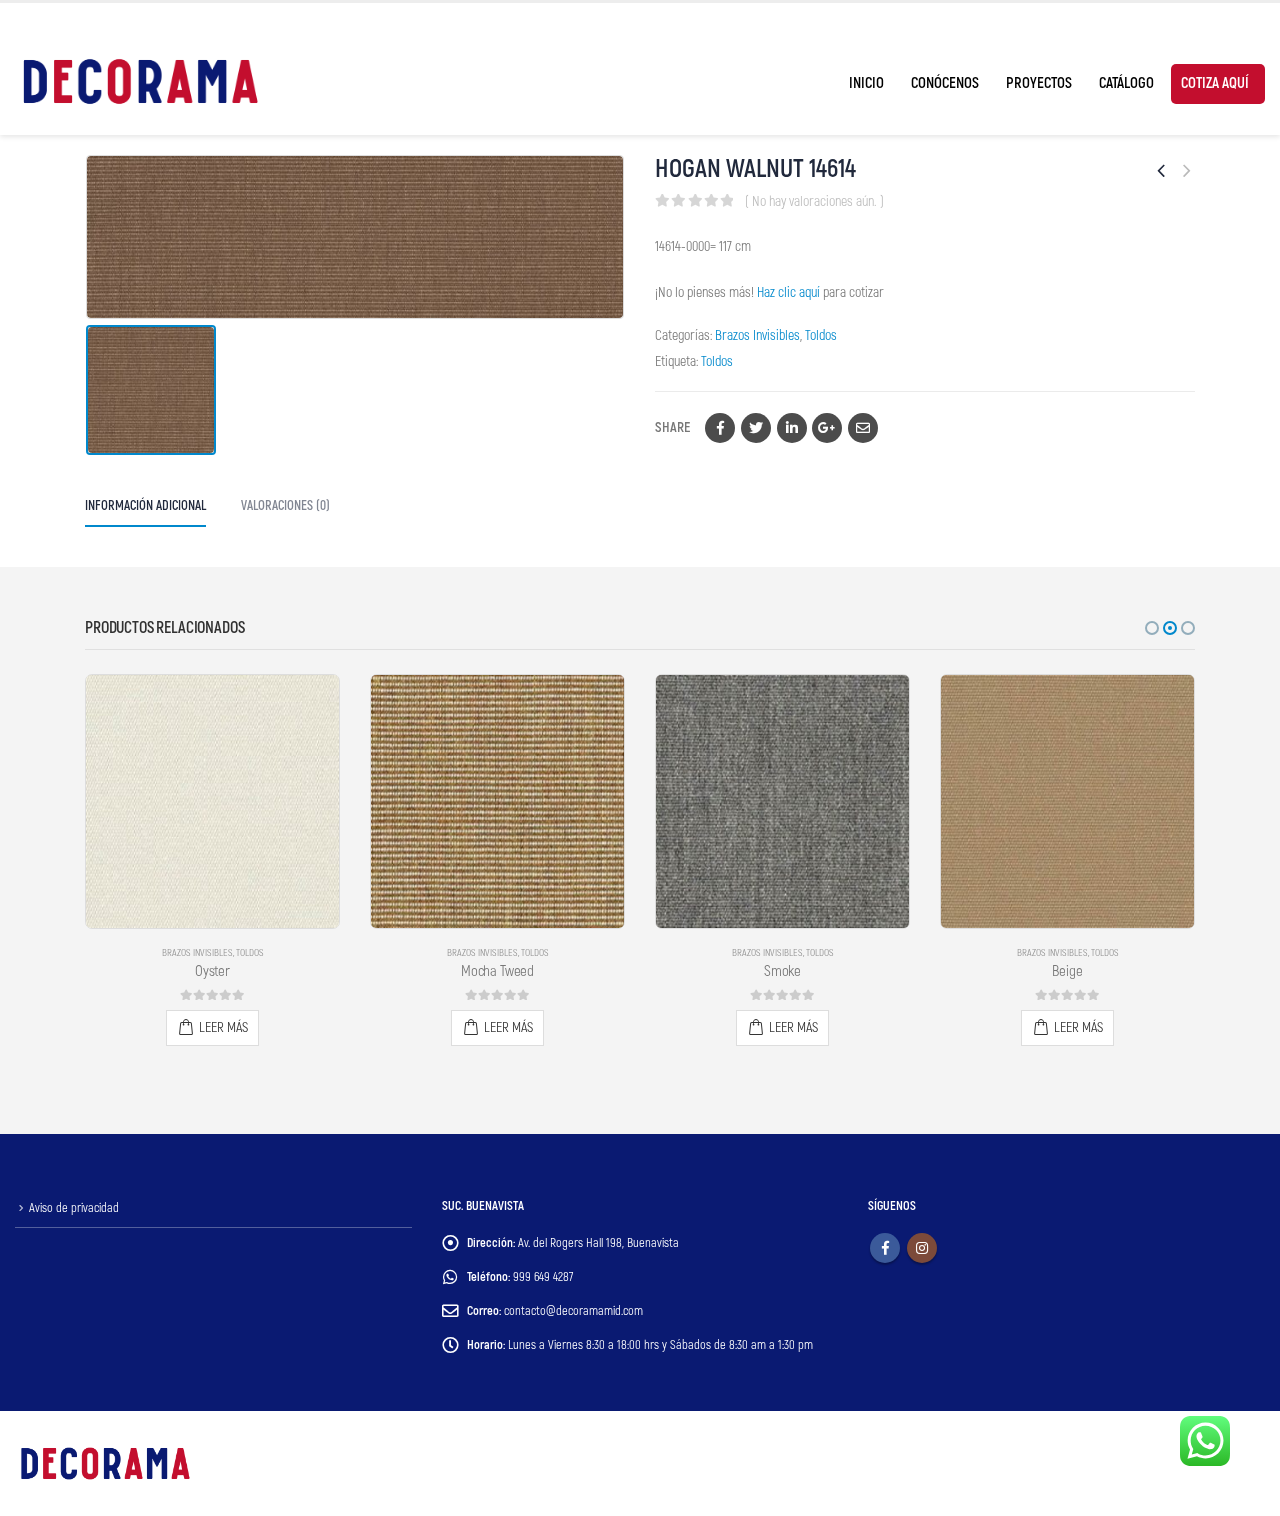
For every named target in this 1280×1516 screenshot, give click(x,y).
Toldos (821, 335)
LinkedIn (792, 428)
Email (863, 428)
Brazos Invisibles (757, 335)
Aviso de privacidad (74, 1208)
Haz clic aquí (788, 292)
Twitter (756, 428)
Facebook (720, 428)
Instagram (922, 1248)
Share (672, 427)
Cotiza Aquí (1215, 83)
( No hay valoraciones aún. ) (814, 201)
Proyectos (1039, 83)
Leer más (223, 1027)
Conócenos (945, 83)
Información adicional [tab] (145, 506)
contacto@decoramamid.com (573, 1311)
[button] (1152, 628)
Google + (827, 428)
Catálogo (1126, 83)
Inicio (866, 83)
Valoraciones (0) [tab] (285, 506)
